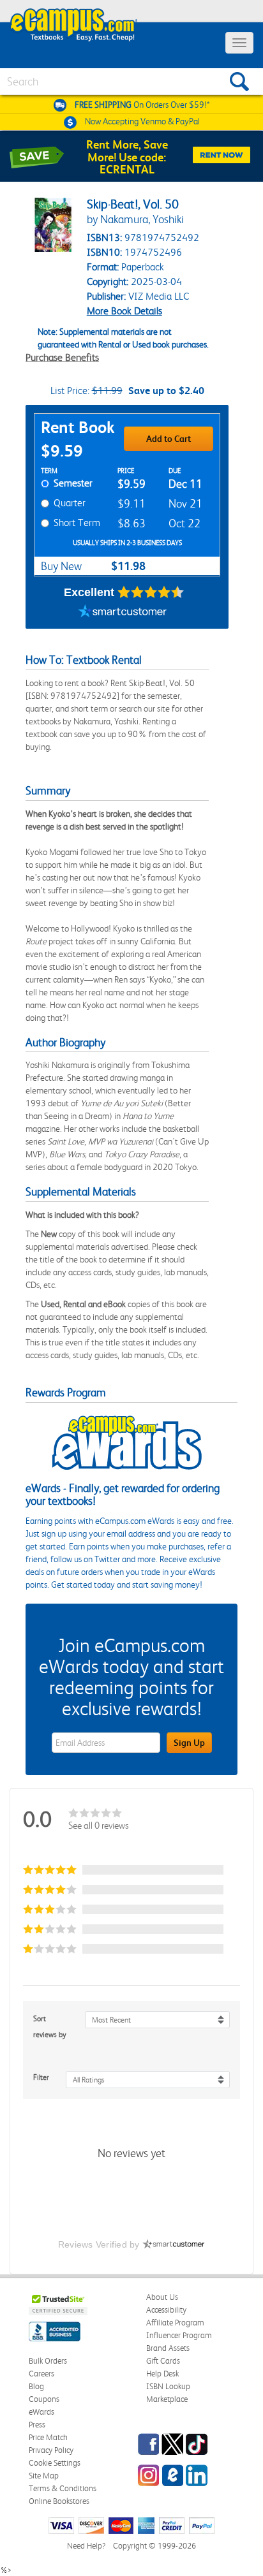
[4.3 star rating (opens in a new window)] (151, 592)
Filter (41, 2077)
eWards (41, 2412)
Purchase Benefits (62, 357)
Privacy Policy (51, 2450)
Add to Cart (169, 439)
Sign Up (189, 1743)
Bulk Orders (48, 2361)
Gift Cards (163, 2361)
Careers (41, 2374)
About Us (162, 2297)
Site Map (44, 2476)
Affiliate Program (175, 2323)
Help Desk (162, 2374)
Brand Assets (168, 2348)
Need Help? (86, 2546)
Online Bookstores (59, 2501)
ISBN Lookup (168, 2386)
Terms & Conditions (63, 2488)
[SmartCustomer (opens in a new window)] (123, 613)
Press (37, 2425)
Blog (36, 2386)
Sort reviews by (50, 2027)
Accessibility (166, 2310)
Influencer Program (179, 2335)
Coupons (44, 2399)
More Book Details (124, 311)
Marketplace (167, 2399)
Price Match (48, 2437)
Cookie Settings (55, 2463)
